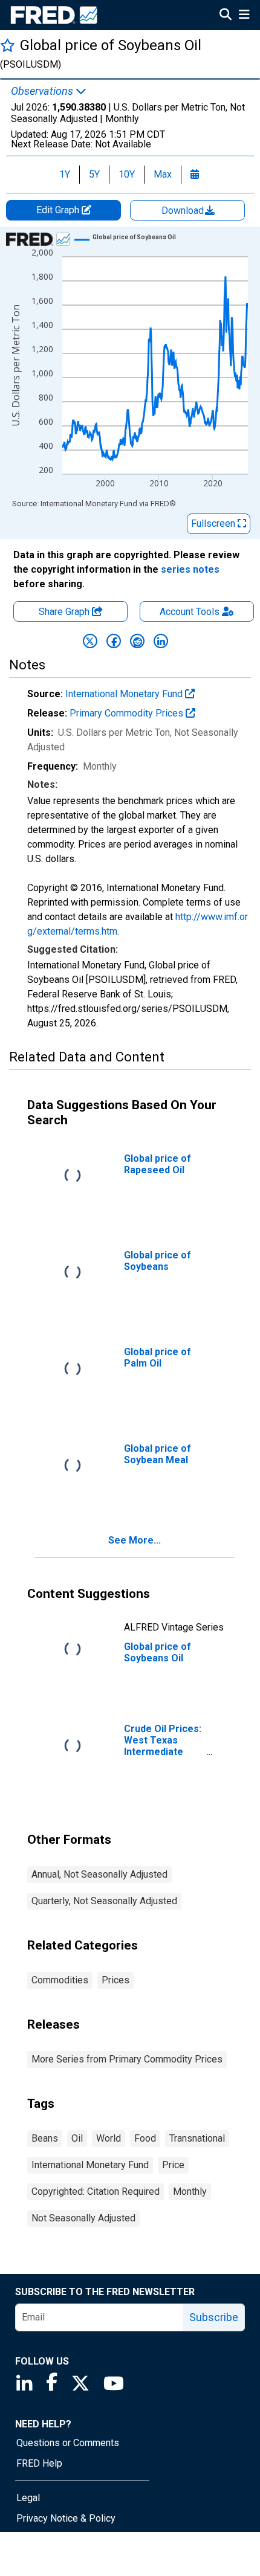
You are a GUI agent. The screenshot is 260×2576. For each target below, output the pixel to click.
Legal (28, 2498)
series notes (190, 569)
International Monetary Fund (125, 694)
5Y (94, 174)
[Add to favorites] (8, 45)
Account (190, 612)
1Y (65, 174)
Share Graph (65, 612)
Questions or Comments (68, 2443)
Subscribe (214, 2317)
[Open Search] (226, 16)
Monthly (190, 2191)
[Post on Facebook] (114, 641)
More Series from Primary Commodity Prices (127, 2059)
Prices (115, 1980)
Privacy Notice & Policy (66, 2518)
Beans (45, 2138)
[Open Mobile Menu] (244, 16)
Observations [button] (43, 91)
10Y (127, 174)
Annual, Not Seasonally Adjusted (99, 1874)
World (109, 2138)
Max (163, 174)
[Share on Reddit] (137, 641)
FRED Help (39, 2463)
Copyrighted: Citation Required (96, 2191)
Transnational (197, 2138)
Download (184, 211)
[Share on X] (90, 641)
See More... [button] (135, 1540)
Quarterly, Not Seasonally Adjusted (104, 1901)
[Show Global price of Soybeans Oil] (134, 237)
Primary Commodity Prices (128, 713)
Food (145, 2138)
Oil (77, 2138)
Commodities (60, 1980)
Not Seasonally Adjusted (83, 2218)
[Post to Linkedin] (161, 641)
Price (173, 2165)
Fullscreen (214, 523)
